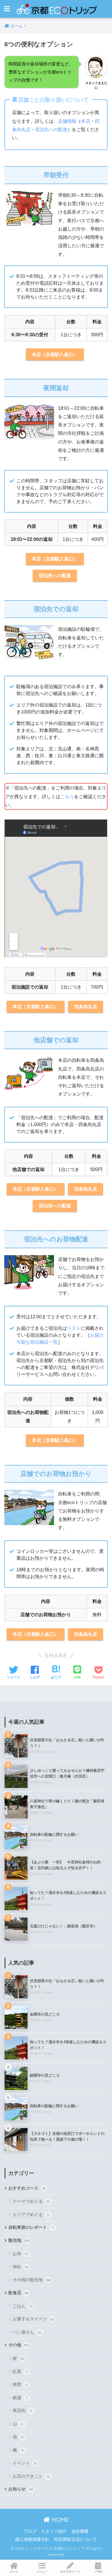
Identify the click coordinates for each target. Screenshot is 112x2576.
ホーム (14, 2572)
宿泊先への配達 (51, 130)
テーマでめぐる (31, 2201)
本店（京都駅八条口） (55, 355)
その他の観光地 (31, 2280)
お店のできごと (31, 2476)
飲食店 (19, 2293)
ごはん (23, 2306)
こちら (67, 797)
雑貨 (20, 2384)
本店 (86, 121)
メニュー (42, 2572)
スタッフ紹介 (54, 2531)
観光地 (19, 2240)
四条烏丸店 (86, 1007)
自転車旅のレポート (31, 2227)
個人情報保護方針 (32, 2539)
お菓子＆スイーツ (34, 2319)
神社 (21, 2267)
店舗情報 (67, 121)
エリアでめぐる (31, 2215)
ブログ (30, 2531)
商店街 (22, 2410)
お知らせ (21, 2489)
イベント (25, 2463)
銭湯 (20, 2397)
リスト (74, 1328)
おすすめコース (27, 2188)
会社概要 (80, 2531)
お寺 (21, 2254)
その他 (19, 2345)
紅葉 (20, 2371)
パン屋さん (27, 2332)
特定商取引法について (76, 2539)
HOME (59, 2520)
